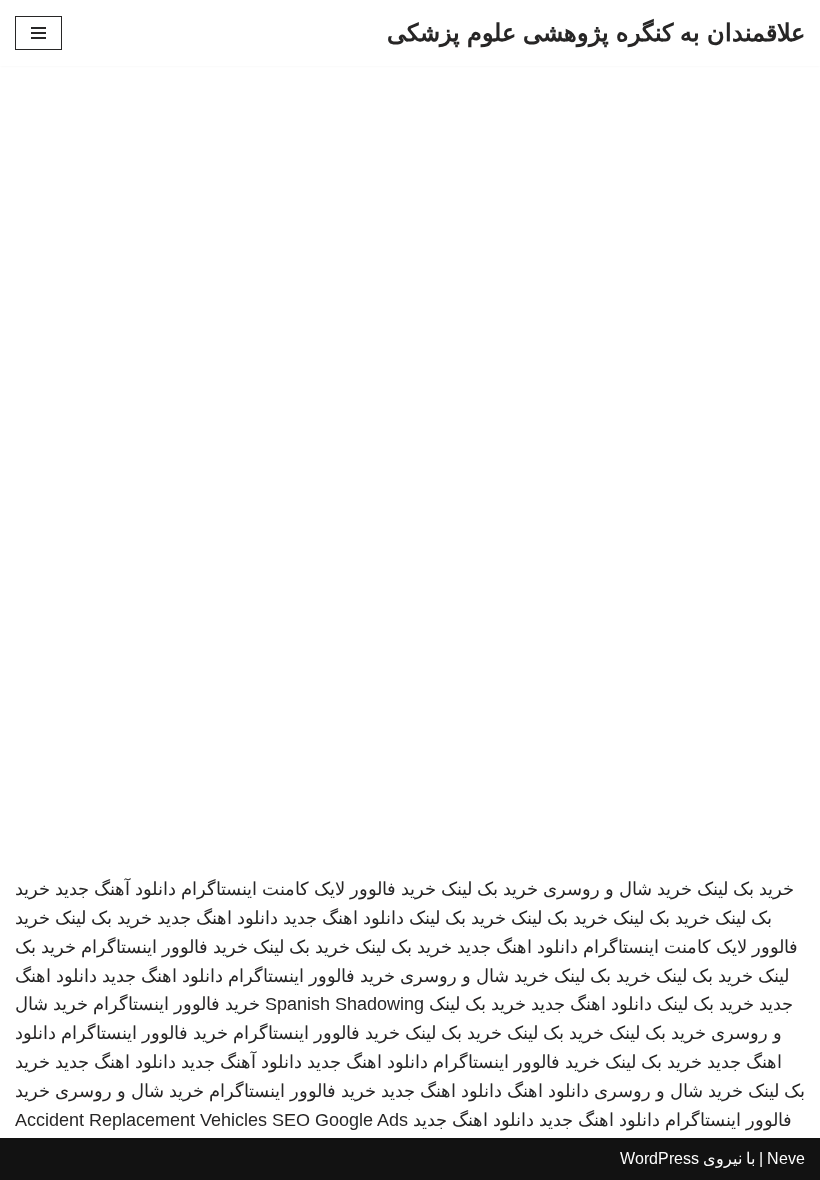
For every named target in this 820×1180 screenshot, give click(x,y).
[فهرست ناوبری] (38, 33)
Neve (786, 1158)
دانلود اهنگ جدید (343, 918)
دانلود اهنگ (548, 1091)
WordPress (659, 1158)
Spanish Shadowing (344, 1004)
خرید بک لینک (745, 889)
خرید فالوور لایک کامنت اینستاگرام (308, 889)
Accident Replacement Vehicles (141, 1120)
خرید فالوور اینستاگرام (164, 947)
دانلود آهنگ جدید (115, 889)
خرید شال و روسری (617, 889)
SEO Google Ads (340, 1120)
